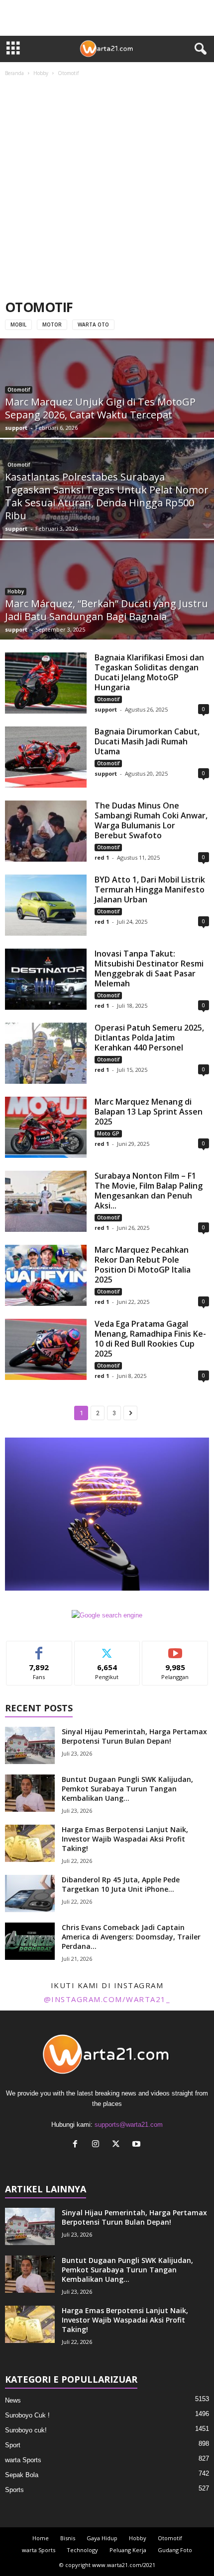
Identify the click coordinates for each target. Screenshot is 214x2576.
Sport (13, 2445)
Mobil (18, 324)
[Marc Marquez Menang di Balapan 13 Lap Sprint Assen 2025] (46, 1127)
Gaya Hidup (102, 2538)
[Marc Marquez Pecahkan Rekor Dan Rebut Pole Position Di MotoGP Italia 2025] (46, 1275)
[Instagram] (98, 2145)
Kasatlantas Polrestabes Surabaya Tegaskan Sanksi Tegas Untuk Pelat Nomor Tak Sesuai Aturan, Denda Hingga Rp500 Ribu (107, 496)
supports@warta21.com (129, 2125)
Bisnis (68, 2538)
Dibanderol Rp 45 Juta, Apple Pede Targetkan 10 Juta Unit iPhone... (121, 1884)
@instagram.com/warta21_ (107, 1999)
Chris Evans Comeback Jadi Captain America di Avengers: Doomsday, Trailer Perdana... (131, 1937)
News (13, 2400)
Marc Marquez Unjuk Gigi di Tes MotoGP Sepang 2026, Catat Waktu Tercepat (100, 408)
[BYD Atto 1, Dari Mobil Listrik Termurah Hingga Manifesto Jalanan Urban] (46, 905)
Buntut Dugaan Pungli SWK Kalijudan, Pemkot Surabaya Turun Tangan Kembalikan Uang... (127, 1789)
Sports (14, 2490)
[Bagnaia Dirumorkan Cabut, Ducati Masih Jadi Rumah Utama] (46, 757)
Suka (39, 1649)
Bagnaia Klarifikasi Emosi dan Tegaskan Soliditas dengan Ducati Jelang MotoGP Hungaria (149, 672)
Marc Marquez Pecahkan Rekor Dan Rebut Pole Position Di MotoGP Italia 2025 (143, 1265)
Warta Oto (93, 324)
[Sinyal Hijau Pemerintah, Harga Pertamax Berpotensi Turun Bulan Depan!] (30, 1745)
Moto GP (108, 1133)
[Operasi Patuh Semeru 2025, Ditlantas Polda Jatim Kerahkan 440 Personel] (46, 1053)
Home (41, 2538)
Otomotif (19, 390)
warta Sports (23, 2460)
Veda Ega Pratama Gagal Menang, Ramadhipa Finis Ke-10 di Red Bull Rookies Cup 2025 (150, 1339)
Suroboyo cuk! (26, 2430)
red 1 (102, 857)
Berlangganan (175, 1649)
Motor (52, 324)
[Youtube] (138, 2145)
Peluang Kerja (128, 2550)
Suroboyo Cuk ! (27, 2415)
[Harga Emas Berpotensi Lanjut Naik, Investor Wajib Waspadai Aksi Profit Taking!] (30, 1843)
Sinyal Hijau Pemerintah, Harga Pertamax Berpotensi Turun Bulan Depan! (134, 1736)
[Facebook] (77, 2145)
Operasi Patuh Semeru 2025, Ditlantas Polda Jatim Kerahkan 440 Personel (149, 1038)
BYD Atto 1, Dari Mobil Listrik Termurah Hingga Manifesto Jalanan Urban (150, 889)
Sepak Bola (22, 2475)
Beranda (14, 73)
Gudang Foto (175, 2550)
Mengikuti (107, 1649)
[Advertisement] (107, 189)
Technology (82, 2550)
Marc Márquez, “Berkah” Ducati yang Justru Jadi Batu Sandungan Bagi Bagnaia (107, 610)
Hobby (41, 73)
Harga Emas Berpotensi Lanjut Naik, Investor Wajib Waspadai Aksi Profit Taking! (125, 1839)
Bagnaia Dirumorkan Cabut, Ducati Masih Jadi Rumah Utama (147, 741)
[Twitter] (118, 2145)
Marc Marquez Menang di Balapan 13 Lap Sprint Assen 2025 (149, 1112)
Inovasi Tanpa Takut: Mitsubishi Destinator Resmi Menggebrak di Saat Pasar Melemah (149, 968)
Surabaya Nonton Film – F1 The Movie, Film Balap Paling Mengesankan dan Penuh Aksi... (149, 1191)
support (16, 428)
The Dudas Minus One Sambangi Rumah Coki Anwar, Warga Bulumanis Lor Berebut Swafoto (151, 820)
